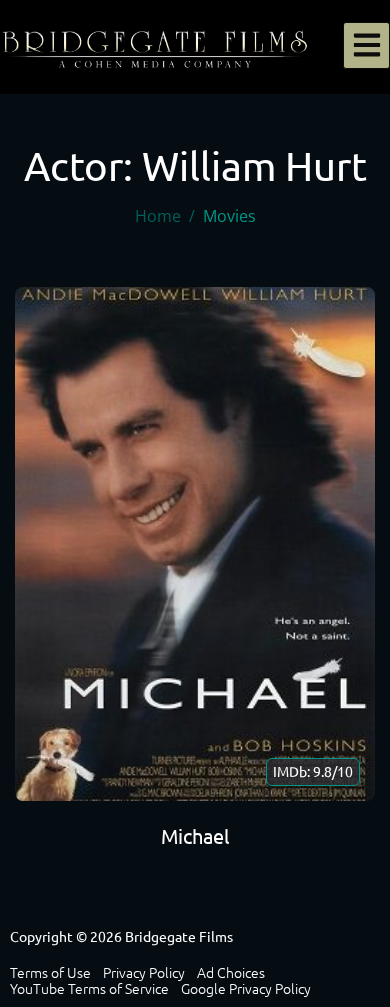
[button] (366, 45)
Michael (195, 836)
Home (158, 216)
